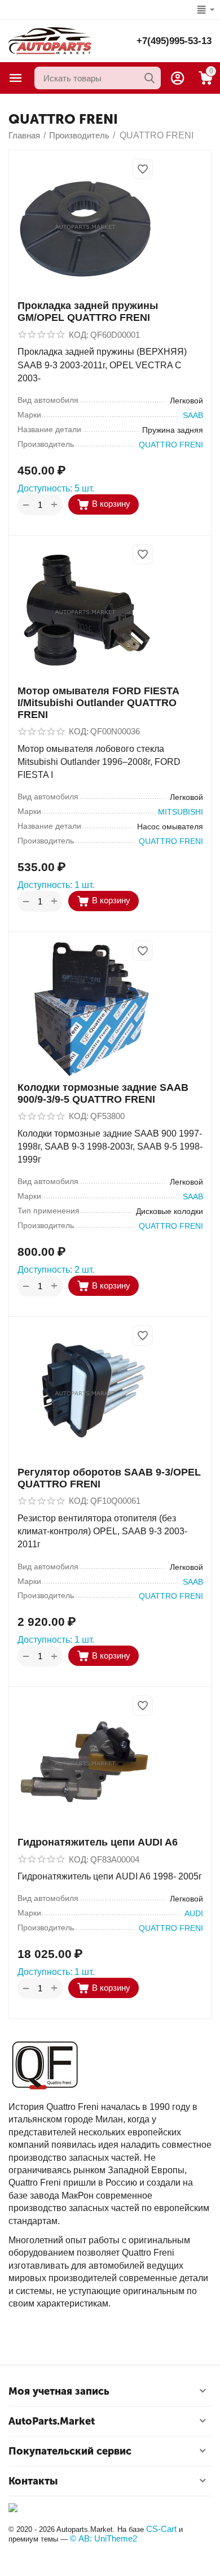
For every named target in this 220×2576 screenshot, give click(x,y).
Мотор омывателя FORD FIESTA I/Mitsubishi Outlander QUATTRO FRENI (98, 703)
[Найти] (149, 78)
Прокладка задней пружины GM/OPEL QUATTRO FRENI (88, 312)
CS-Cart (161, 2529)
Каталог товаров (16, 78)
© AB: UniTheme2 (104, 2538)
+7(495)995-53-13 (174, 41)
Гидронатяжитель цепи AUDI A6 (98, 1842)
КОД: (79, 335)
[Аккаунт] (178, 78)
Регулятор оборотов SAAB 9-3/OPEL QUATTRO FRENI (109, 1478)
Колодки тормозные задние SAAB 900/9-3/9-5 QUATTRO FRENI (103, 1093)
